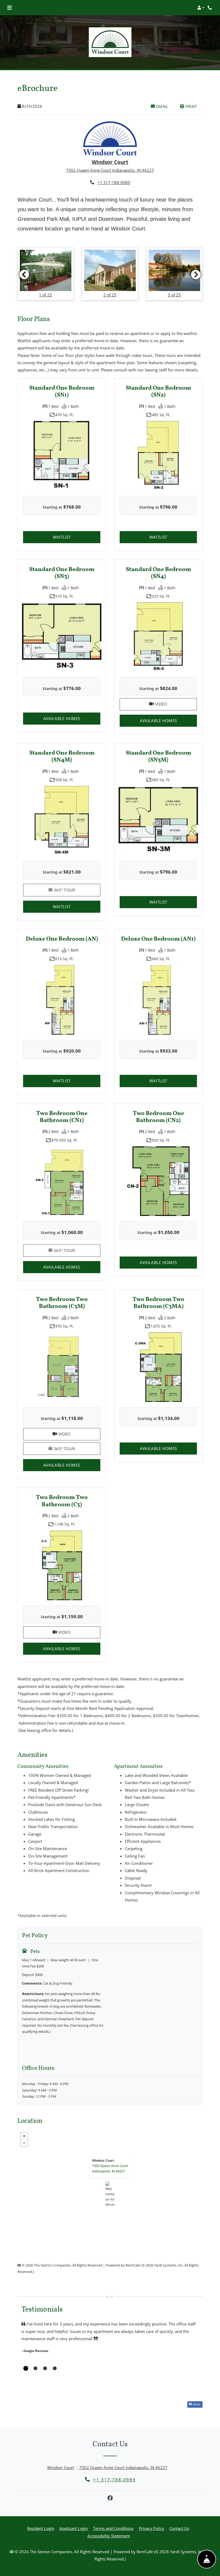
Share (196, 2404)
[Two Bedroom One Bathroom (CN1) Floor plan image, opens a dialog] (62, 1181)
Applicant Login (74, 2528)
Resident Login (41, 2528)
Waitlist (77, 537)
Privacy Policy (151, 2528)
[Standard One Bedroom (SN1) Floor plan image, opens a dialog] (62, 456)
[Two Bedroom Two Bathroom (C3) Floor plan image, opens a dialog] (62, 1565)
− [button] (24, 2143)
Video (175, 704)
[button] (201, 8)
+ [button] (24, 2136)
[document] (110, 2194)
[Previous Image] (24, 275)
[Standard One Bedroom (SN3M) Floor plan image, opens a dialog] (158, 821)
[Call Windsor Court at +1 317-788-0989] (210, 8)
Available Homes (72, 718)
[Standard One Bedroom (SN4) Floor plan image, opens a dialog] (158, 638)
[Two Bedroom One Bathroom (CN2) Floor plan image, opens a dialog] (158, 1181)
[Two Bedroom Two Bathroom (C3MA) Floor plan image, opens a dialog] (158, 1367)
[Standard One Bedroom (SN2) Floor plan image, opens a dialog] (158, 456)
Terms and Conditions (113, 2528)
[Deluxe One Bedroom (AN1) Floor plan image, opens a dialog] (158, 1000)
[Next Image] (196, 275)
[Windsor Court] (110, 2194)
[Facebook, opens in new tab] (110, 2498)
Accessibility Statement (109, 2536)
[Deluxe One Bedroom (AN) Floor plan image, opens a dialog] (62, 1000)
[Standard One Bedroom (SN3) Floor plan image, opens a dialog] (62, 637)
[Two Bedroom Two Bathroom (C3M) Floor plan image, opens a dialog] (62, 1367)
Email (165, 106)
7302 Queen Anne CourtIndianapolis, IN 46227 (110, 2169)
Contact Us (179, 2529)
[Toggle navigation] (10, 8)
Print (190, 106)
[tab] (26, 2369)
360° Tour (76, 890)
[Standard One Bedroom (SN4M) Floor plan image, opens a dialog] (62, 821)
